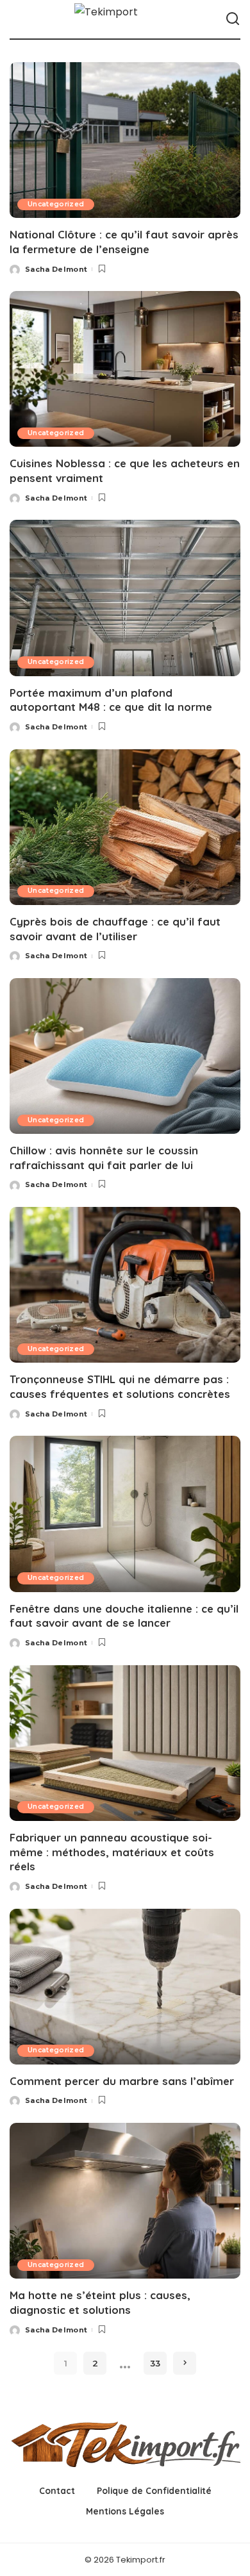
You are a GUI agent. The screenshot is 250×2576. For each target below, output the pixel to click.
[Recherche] (233, 19)
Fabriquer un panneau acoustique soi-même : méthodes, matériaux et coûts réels (112, 1852)
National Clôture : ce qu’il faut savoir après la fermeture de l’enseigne (124, 242)
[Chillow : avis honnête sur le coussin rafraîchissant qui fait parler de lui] (125, 1056)
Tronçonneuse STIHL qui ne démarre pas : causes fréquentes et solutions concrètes (120, 1386)
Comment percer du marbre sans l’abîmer (122, 2081)
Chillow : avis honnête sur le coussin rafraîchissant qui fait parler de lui (104, 1158)
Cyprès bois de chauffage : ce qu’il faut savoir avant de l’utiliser (115, 929)
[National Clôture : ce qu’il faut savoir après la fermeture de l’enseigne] (125, 140)
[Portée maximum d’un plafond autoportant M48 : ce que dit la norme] (125, 598)
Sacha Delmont (56, 269)
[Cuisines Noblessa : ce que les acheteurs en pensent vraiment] (125, 369)
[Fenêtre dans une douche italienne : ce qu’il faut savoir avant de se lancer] (125, 1514)
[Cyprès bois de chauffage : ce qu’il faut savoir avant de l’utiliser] (125, 827)
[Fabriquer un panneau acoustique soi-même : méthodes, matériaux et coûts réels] (125, 1743)
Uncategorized (56, 204)
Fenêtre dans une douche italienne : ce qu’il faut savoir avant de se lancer (124, 1616)
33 (155, 2363)
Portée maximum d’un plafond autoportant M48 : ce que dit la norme (111, 700)
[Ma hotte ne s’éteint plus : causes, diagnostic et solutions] (125, 2201)
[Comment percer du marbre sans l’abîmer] (125, 1987)
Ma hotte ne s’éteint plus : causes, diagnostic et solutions (100, 2302)
